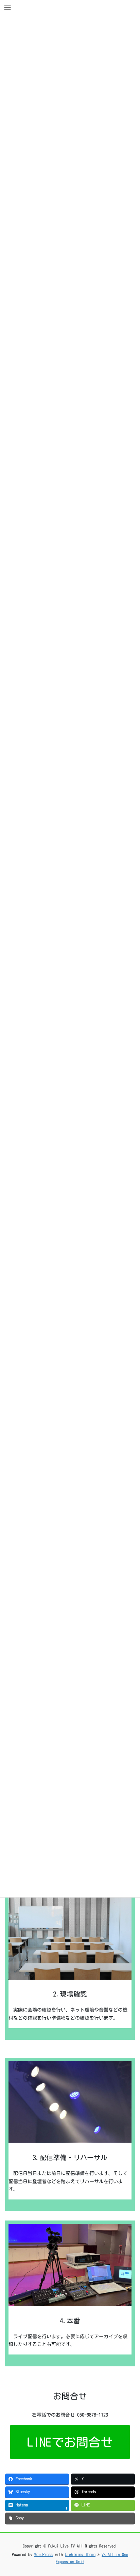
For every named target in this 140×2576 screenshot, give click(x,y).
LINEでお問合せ (70, 2442)
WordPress (43, 2554)
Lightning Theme (80, 2554)
